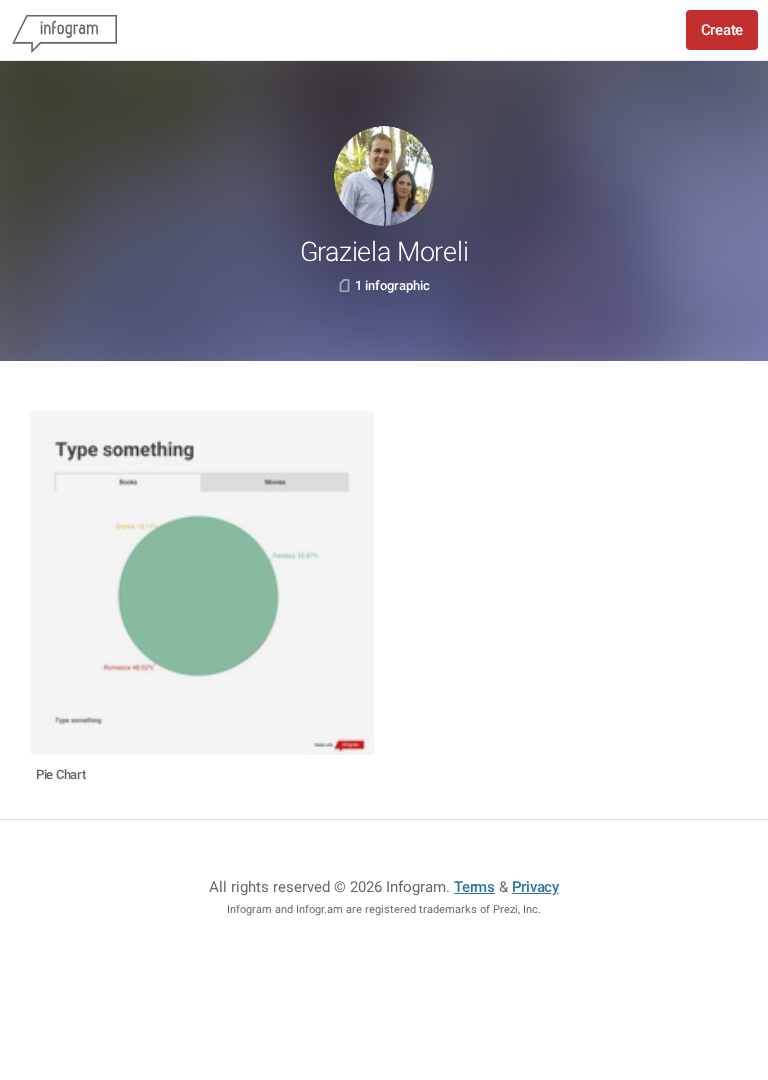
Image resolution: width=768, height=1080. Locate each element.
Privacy (535, 887)
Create (722, 30)
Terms (474, 887)
